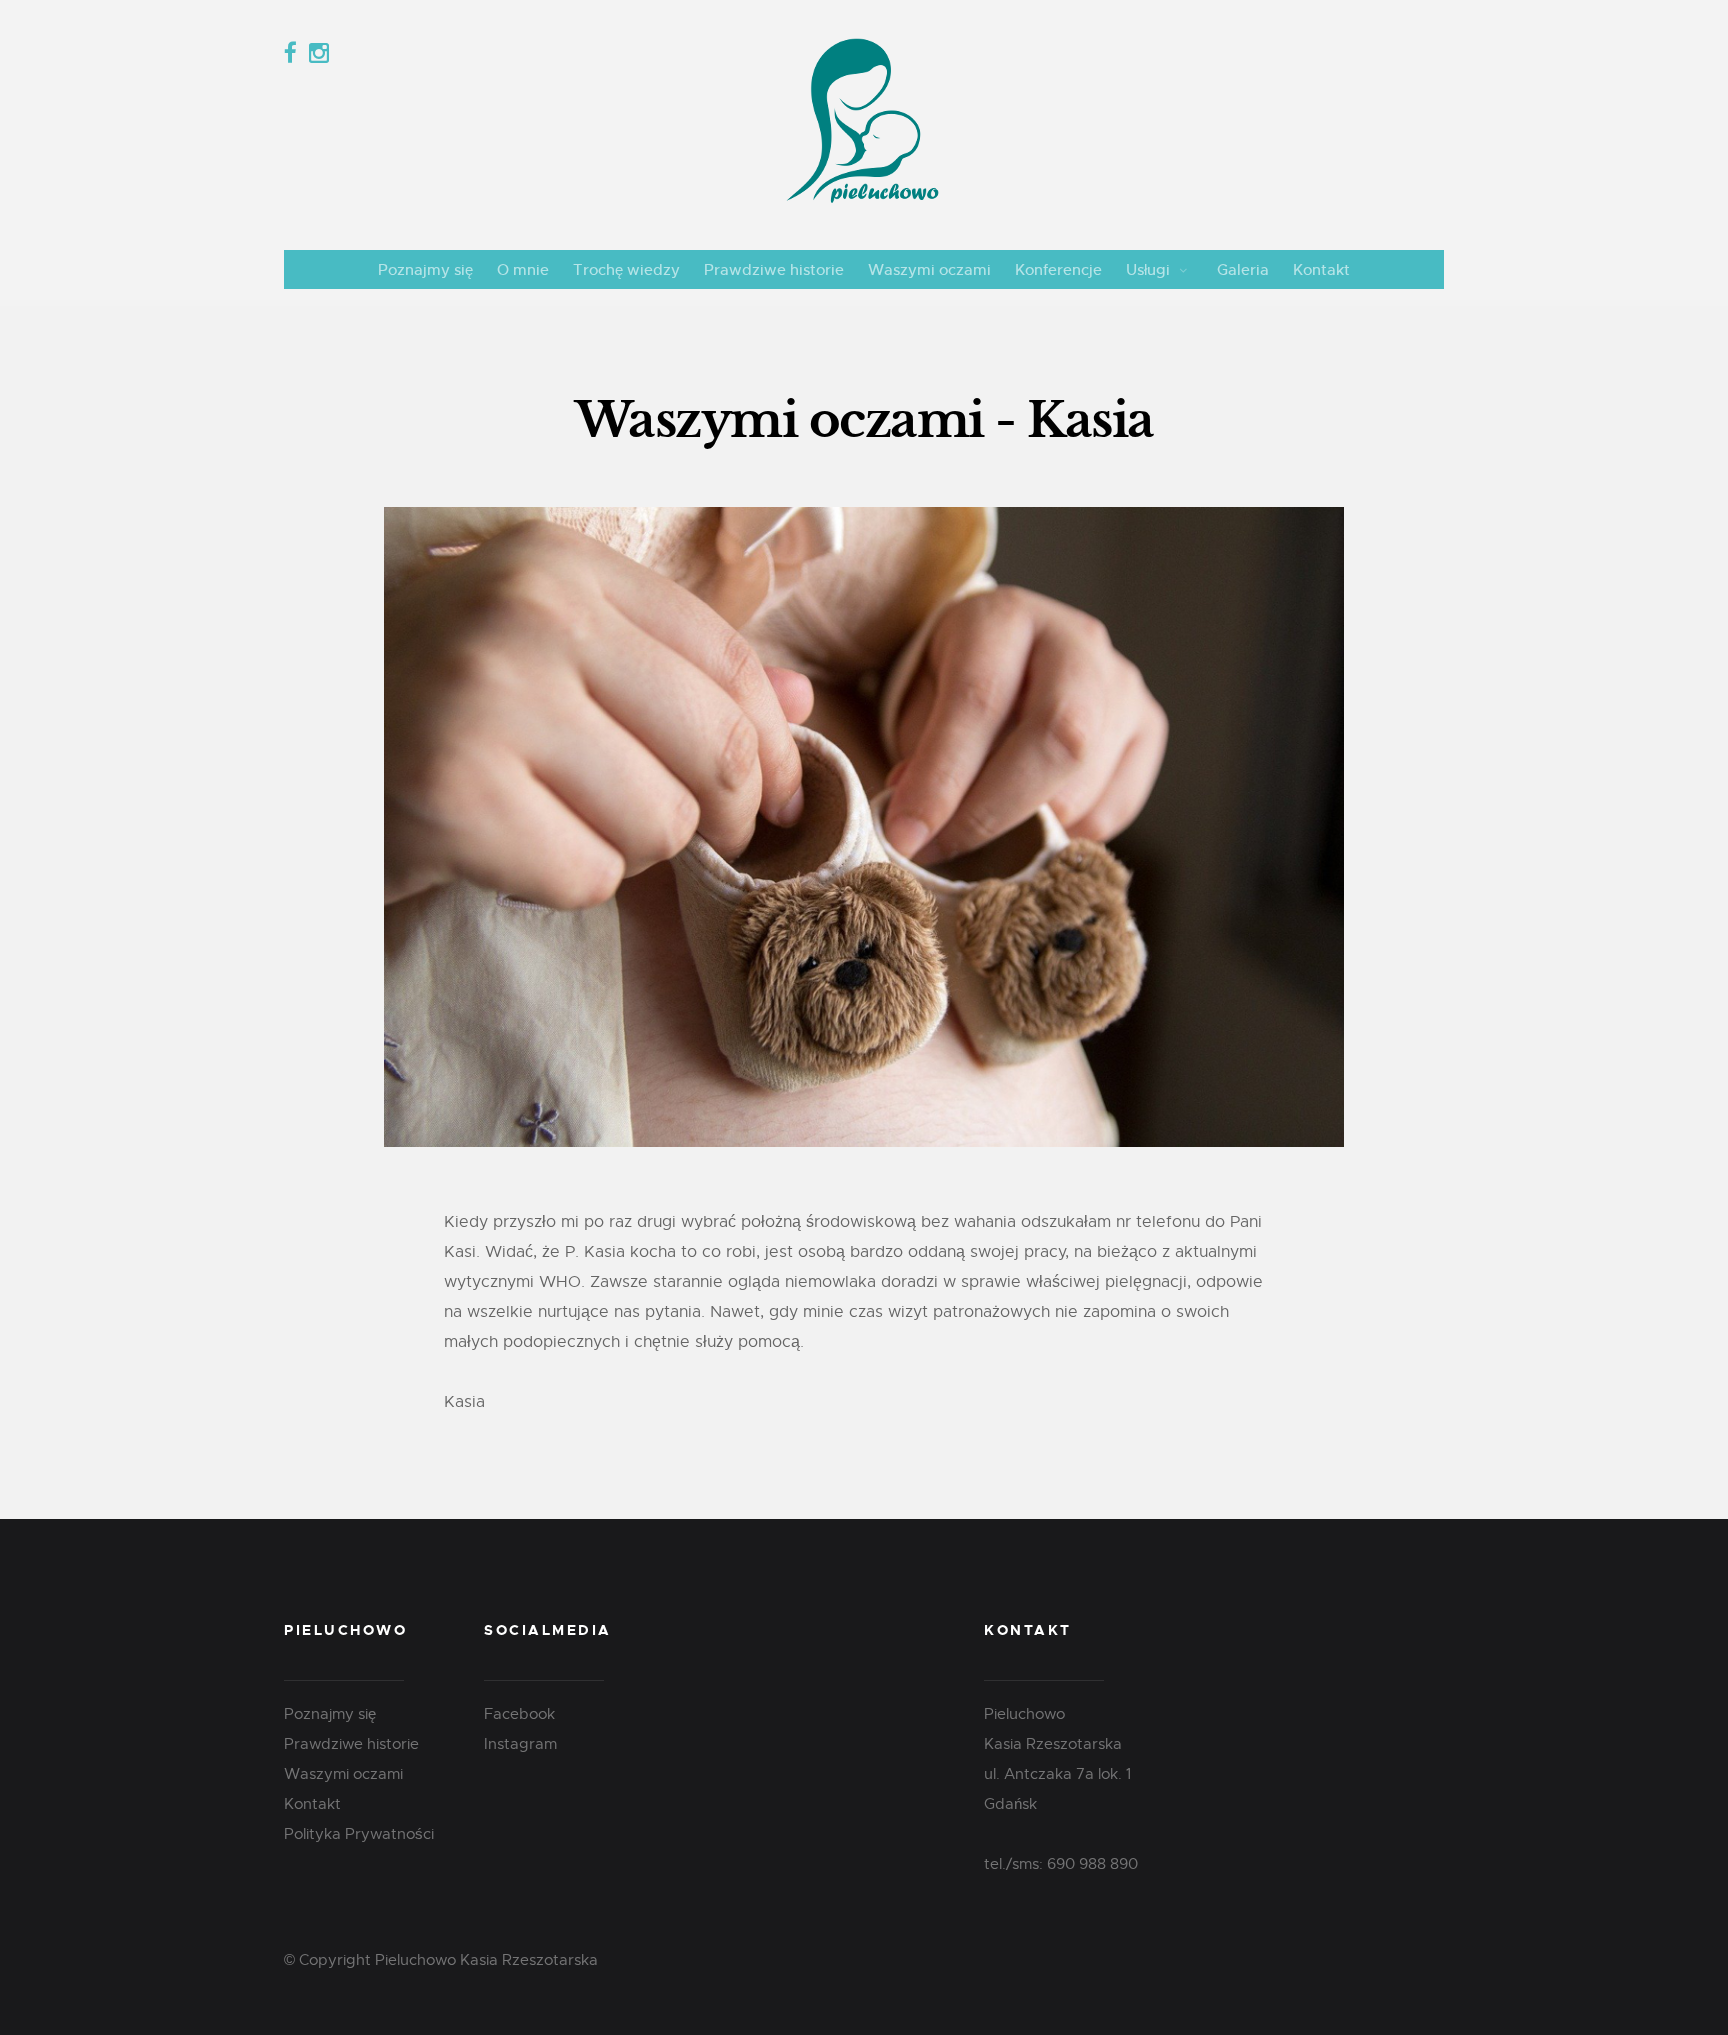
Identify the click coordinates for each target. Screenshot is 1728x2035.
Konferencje (1058, 269)
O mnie (523, 269)
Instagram (520, 1744)
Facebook (519, 1714)
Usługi (1148, 269)
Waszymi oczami (929, 269)
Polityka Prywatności (359, 1834)
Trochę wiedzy (626, 269)
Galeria (1243, 269)
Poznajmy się (425, 269)
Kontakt (1321, 269)
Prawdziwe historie (774, 269)
